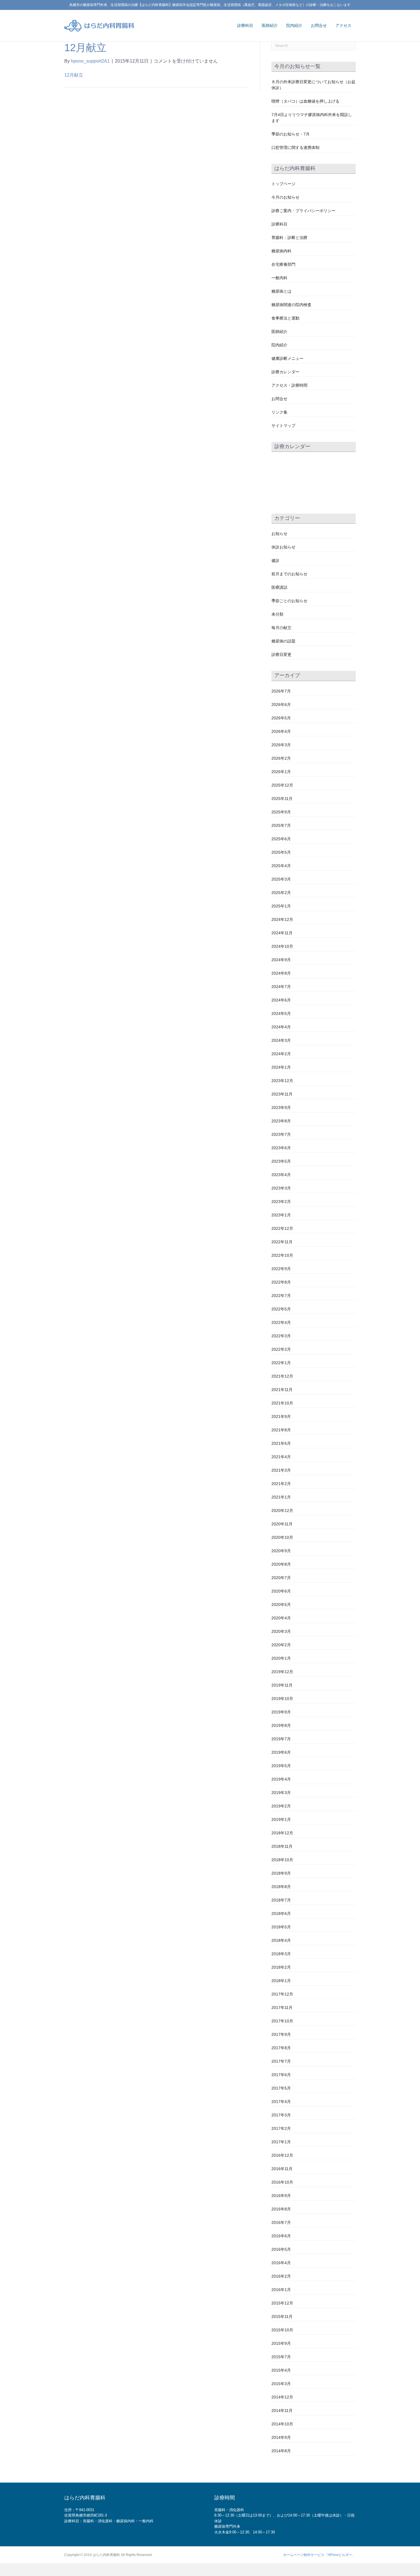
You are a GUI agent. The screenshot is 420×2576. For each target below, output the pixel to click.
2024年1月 (281, 1067)
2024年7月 (281, 987)
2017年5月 (281, 2088)
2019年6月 (281, 1752)
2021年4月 (281, 1457)
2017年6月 (281, 2075)
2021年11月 (282, 1390)
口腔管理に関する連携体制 (295, 147)
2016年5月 (281, 2249)
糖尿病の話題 (283, 641)
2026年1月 (281, 772)
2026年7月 (281, 691)
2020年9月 (281, 1551)
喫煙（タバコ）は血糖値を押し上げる (305, 101)
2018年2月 (281, 1967)
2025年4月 (281, 866)
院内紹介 (294, 25)
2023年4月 (281, 1175)
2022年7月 (281, 1296)
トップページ (283, 184)
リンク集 (279, 412)
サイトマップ (283, 426)
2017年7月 (281, 2061)
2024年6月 (281, 1000)
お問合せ (319, 25)
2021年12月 (282, 1376)
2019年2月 (281, 1806)
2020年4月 (281, 1618)
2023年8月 (281, 1121)
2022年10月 (282, 1255)
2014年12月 (282, 2397)
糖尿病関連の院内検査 (291, 305)
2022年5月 (281, 1309)
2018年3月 (281, 1954)
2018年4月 (281, 1940)
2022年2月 (281, 1349)
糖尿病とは (281, 291)
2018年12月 (282, 1833)
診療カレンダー (285, 372)
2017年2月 (281, 2128)
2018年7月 (281, 1900)
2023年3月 (281, 1188)
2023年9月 (281, 1108)
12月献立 (74, 75)
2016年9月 (281, 2196)
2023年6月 (281, 1148)
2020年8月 (281, 1564)
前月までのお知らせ (289, 574)
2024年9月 (281, 960)
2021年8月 (281, 1430)
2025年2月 (281, 893)
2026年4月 (281, 731)
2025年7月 (281, 825)
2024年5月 (281, 1013)
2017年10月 (282, 2021)
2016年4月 (281, 2263)
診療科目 (245, 25)
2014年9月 (281, 2437)
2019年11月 (282, 1685)
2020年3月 (281, 1631)
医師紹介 (270, 25)
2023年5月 (281, 1161)
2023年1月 (281, 1215)
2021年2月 (281, 1484)
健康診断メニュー (287, 358)
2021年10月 (282, 1403)
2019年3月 (281, 1793)
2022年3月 (281, 1336)
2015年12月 (282, 2303)
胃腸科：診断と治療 (289, 238)
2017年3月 (281, 2115)
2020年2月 (281, 1645)
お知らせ (279, 534)
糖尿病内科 (281, 251)
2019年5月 (281, 1766)
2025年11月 (282, 799)
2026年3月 (281, 745)
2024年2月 (281, 1054)
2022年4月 (281, 1322)
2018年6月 (281, 1913)
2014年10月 (282, 2424)
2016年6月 (281, 2236)
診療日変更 (281, 655)
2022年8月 (281, 1282)
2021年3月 (281, 1470)
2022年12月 (282, 1228)
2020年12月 (282, 1511)
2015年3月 (281, 2384)
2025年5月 (281, 852)
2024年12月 (282, 919)
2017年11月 (282, 2008)
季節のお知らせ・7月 (291, 134)
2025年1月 (281, 906)
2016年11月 (282, 2169)
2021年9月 (281, 1416)
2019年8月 (281, 1725)
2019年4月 (281, 1779)
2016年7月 (281, 2222)
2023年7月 (281, 1134)
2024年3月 (281, 1040)
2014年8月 (281, 2451)
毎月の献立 (281, 628)
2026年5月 (281, 718)
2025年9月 (281, 812)
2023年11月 (282, 1094)
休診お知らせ (283, 547)
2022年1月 (281, 1363)
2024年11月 (282, 933)
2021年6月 (281, 1443)
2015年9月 (281, 2343)
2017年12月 (282, 1994)
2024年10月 (282, 946)
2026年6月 (281, 705)
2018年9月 (281, 1873)
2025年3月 (281, 879)
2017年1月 (281, 2142)
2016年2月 (281, 2276)
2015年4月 (281, 2370)
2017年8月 (281, 2048)
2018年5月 (281, 1927)
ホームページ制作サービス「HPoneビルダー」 (319, 2555)
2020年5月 (281, 1605)
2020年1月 (281, 1658)
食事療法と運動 (285, 318)
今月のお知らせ (285, 197)
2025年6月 (281, 839)
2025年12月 (282, 785)
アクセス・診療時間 (289, 385)
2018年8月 (281, 1887)
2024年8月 (281, 973)
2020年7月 (281, 1578)
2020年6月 (281, 1591)
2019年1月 (281, 1819)
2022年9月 (281, 1269)
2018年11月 (282, 1846)
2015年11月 (282, 2316)
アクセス (343, 25)
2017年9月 (281, 2034)
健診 (275, 560)
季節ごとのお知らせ (289, 601)
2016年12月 (282, 2155)
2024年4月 (281, 1027)
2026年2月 (281, 758)
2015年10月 (282, 2330)
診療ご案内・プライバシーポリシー (303, 211)
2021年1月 (281, 1497)
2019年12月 (282, 1672)
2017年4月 (281, 2102)
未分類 (277, 614)
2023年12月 (282, 1081)
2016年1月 (281, 2290)
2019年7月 (281, 1739)
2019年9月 (281, 1712)
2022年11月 (282, 1242)
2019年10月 (282, 1699)
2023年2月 (281, 1202)
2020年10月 (282, 1537)
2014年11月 (282, 2411)
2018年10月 (282, 1860)
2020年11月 (282, 1524)
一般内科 (279, 278)
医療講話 (279, 587)
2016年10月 (282, 2182)
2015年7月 (281, 2357)
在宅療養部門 (283, 264)
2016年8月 (281, 2209)
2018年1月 (281, 1981)
